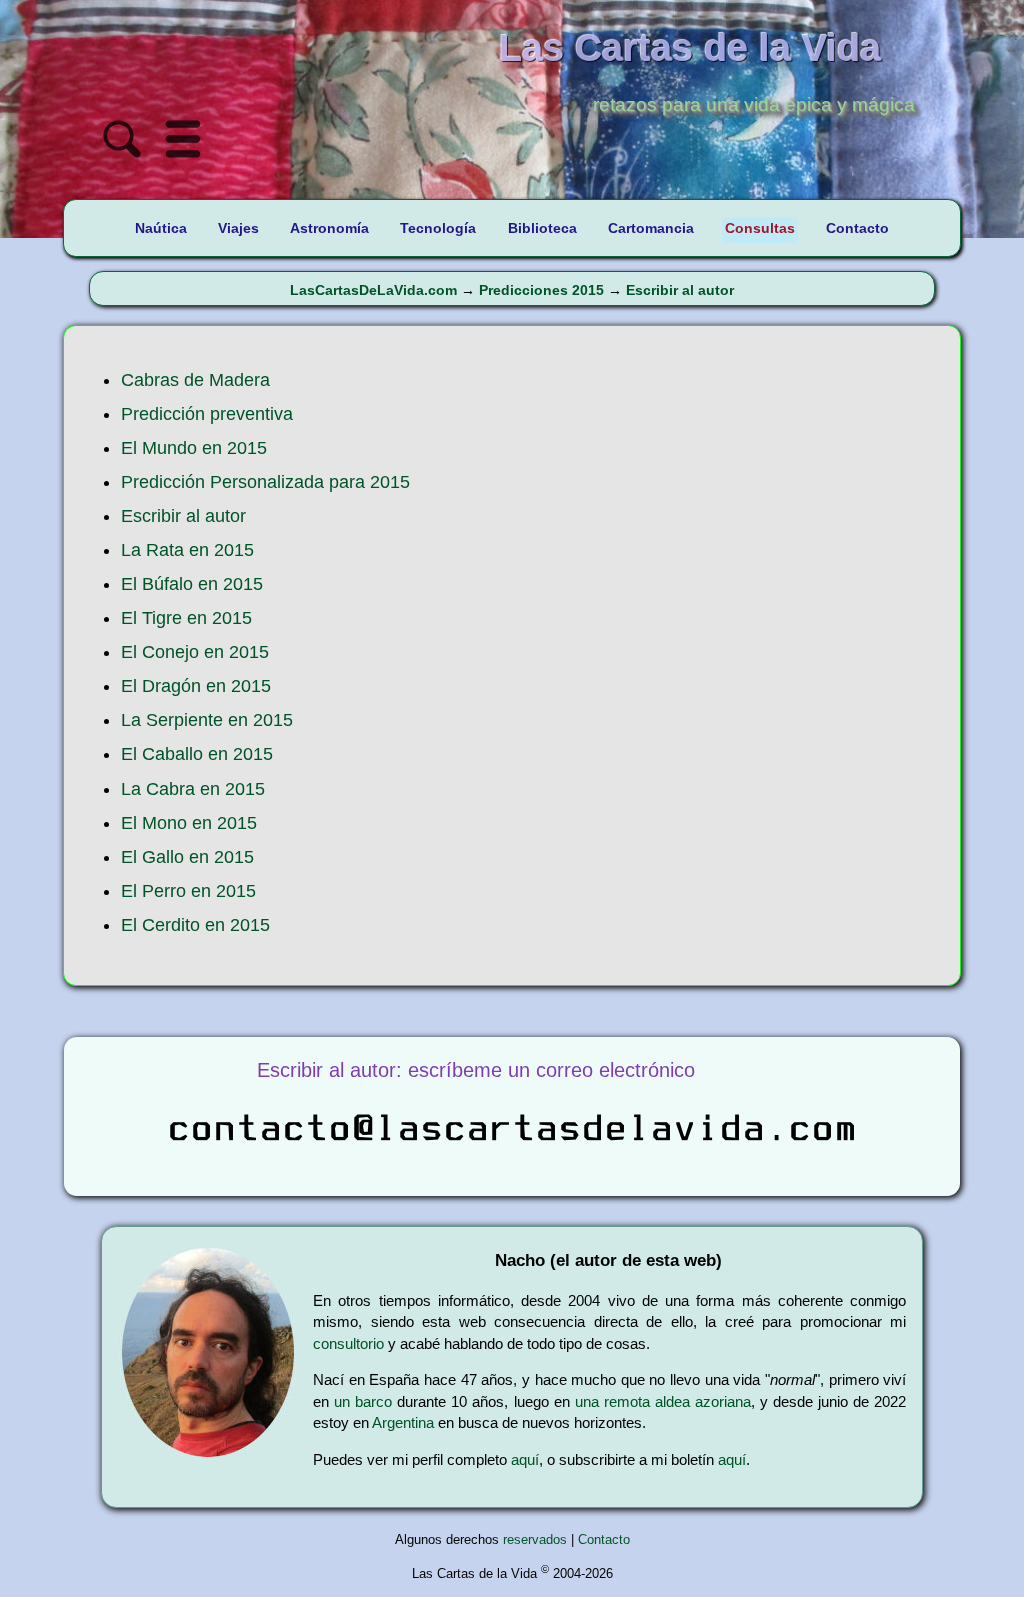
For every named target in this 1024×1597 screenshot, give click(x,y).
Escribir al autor (680, 290)
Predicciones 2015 (541, 290)
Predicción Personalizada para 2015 (265, 482)
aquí (525, 1459)
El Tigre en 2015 (186, 618)
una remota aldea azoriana (663, 1401)
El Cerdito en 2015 (195, 925)
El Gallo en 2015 (187, 857)
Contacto (604, 1539)
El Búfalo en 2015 (192, 584)
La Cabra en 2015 (193, 789)
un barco (363, 1401)
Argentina (403, 1422)
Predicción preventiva (207, 414)
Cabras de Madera (195, 380)
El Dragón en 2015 (196, 686)
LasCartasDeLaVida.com (373, 290)
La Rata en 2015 (187, 550)
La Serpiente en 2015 (207, 720)
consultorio (348, 1343)
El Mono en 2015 (189, 823)
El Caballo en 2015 (197, 754)
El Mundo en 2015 (194, 448)
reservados (535, 1539)
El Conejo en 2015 (195, 652)
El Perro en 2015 (188, 891)
